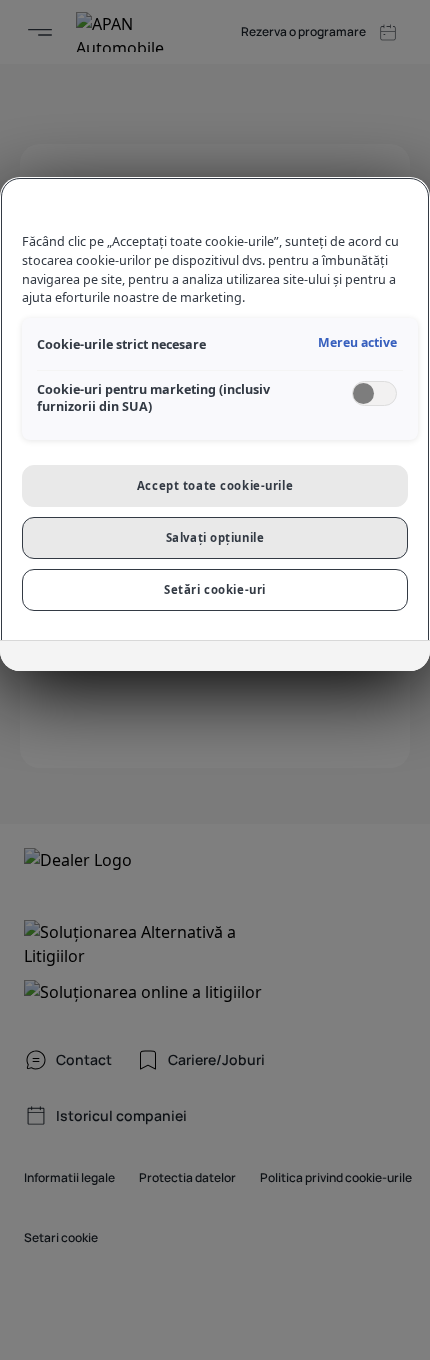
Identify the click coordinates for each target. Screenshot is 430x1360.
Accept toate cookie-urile (215, 485)
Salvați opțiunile (215, 537)
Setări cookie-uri (215, 589)
